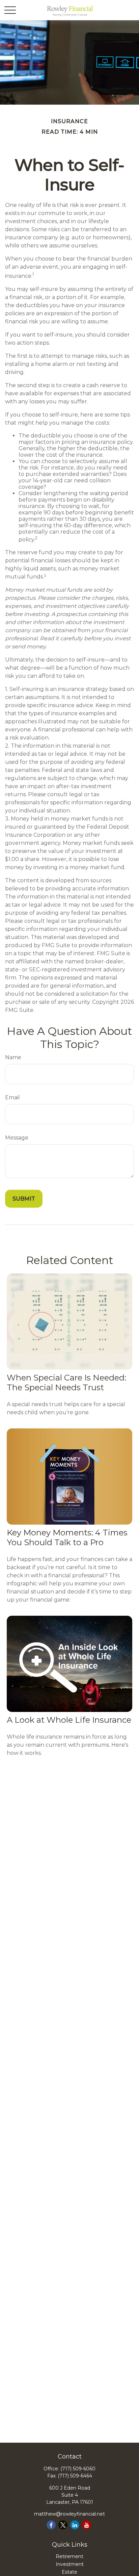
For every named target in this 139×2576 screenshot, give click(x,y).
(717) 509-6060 (78, 2469)
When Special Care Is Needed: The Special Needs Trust (66, 1383)
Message (17, 1138)
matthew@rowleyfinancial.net (69, 2514)
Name (13, 1057)
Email (12, 1097)
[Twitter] (63, 2525)
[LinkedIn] (75, 2525)
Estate (69, 2572)
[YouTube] (87, 2525)
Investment (70, 2564)
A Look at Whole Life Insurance (69, 1720)
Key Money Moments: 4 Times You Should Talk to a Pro (67, 1537)
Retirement (69, 2556)
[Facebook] (51, 2525)
